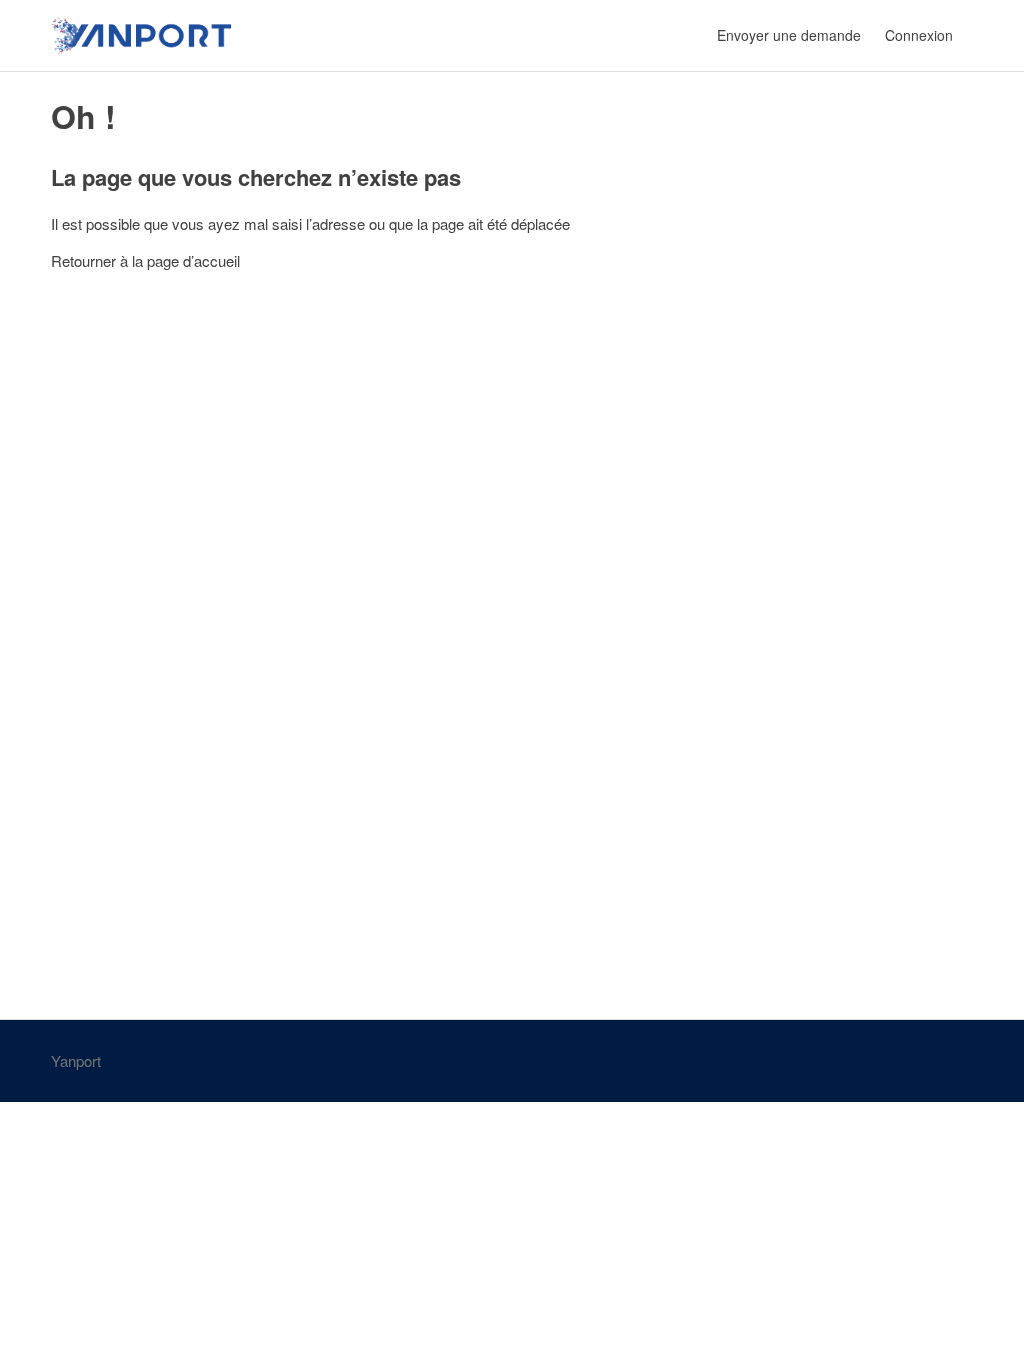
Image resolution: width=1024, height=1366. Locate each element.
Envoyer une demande (789, 35)
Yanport (76, 1060)
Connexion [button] (919, 35)
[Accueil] (141, 35)
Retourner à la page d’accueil (145, 260)
